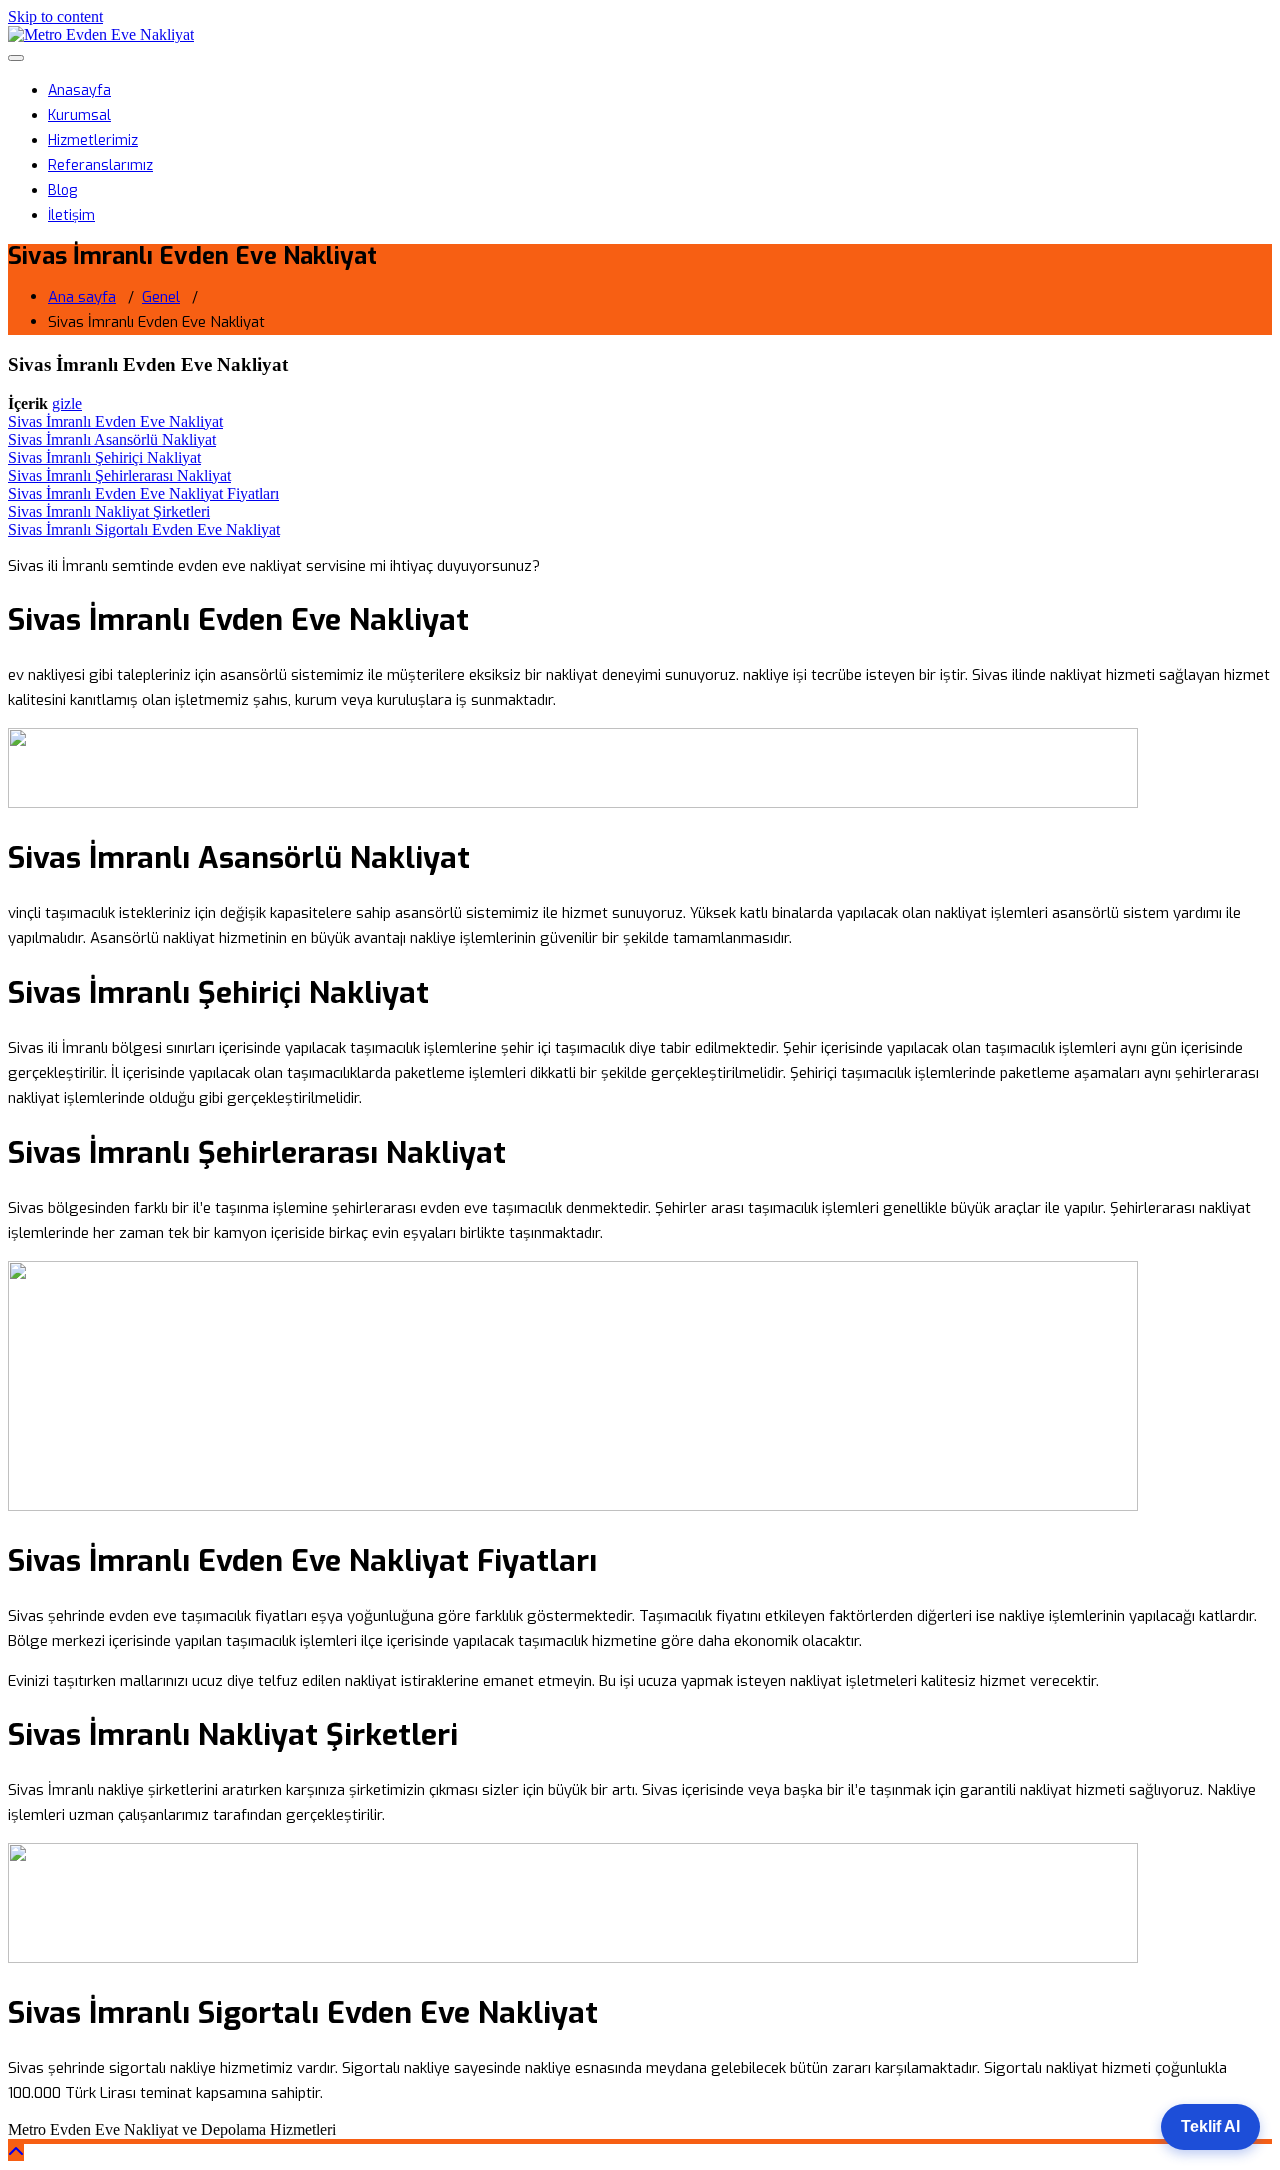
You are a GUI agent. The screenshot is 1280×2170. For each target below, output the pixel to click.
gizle (67, 403)
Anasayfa (79, 90)
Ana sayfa (82, 297)
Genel (161, 297)
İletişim (71, 215)
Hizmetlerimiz (93, 140)
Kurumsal (79, 115)
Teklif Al (1210, 2126)
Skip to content (55, 16)
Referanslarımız (100, 165)
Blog (62, 190)
